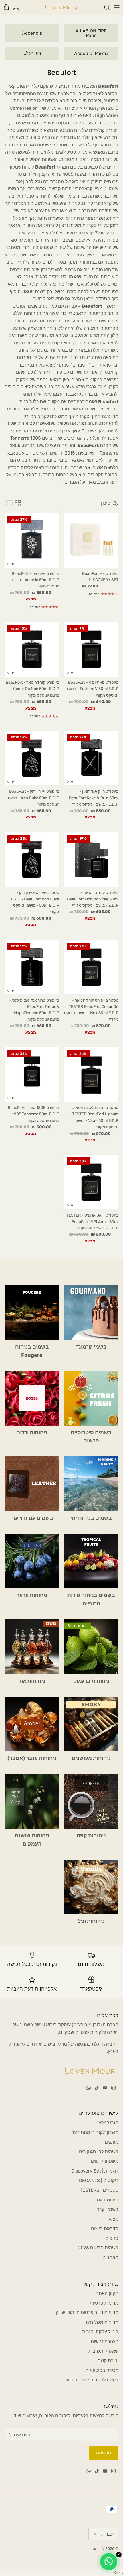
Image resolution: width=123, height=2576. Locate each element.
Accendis (32, 33)
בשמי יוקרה (107, 2209)
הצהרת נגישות (105, 2341)
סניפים (112, 2238)
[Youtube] (105, 2088)
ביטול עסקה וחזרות (100, 2332)
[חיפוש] (104, 7)
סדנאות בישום (105, 2229)
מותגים (112, 2142)
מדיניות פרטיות (104, 2303)
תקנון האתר (107, 2293)
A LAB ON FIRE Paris (91, 33)
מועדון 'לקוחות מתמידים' (95, 2132)
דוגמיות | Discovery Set (95, 2171)
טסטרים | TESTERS (99, 2190)
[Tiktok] (97, 2088)
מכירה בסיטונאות (102, 2370)
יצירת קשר (108, 2361)
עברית (107, 2534)
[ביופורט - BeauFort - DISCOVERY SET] (91, 540)
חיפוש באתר (106, 2200)
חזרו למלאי (108, 2123)
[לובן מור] (61, 7)
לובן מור (98, 2549)
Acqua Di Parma (91, 53)
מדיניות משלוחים (102, 2322)
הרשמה (104, 2453)
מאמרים (110, 2257)
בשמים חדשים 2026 (98, 2248)
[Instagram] (113, 2088)
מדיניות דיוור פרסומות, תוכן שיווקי (87, 2312)
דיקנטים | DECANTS (99, 2180)
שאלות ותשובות (103, 2351)
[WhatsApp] (89, 2088)
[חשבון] (19, 7)
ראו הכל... (32, 53)
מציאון (112, 2219)
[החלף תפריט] (117, 7)
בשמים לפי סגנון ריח (99, 2152)
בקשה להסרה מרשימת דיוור (91, 2380)
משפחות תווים (105, 2161)
